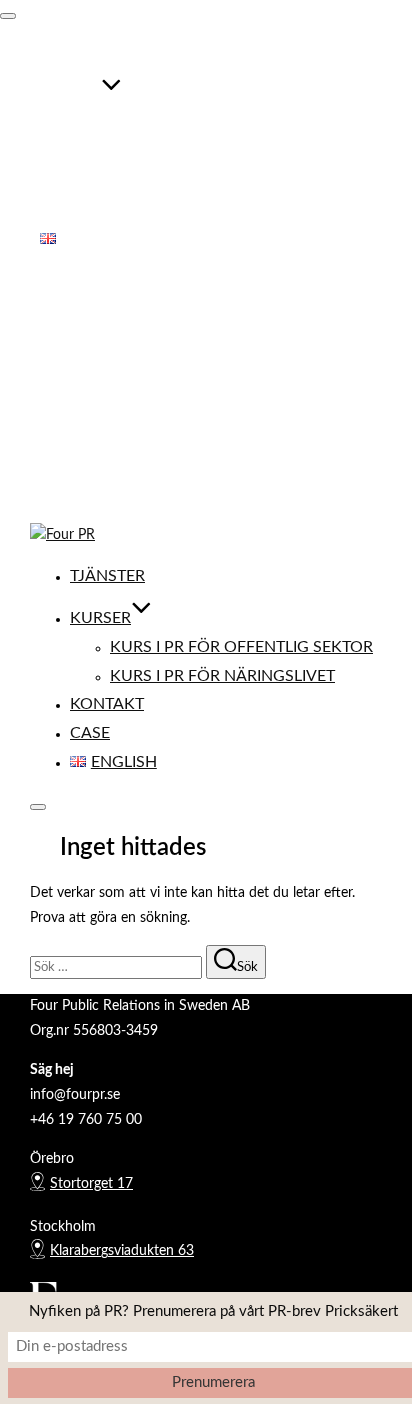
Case (60, 210)
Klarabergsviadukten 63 (122, 1251)
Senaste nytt (78, 421)
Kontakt (77, 181)
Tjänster (77, 53)
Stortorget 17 (91, 1184)
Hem (55, 322)
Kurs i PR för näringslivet (192, 152)
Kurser (70, 95)
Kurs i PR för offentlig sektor (211, 124)
